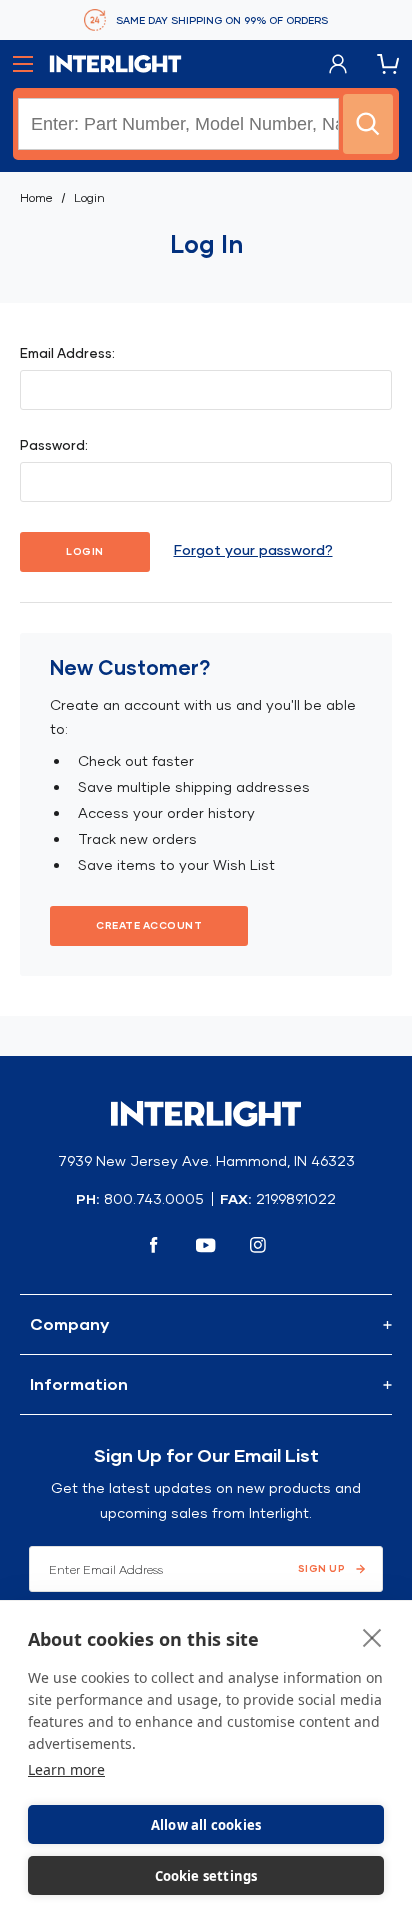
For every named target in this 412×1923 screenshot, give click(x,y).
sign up (322, 1568)
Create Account (149, 925)
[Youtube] (206, 1245)
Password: (54, 445)
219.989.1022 (296, 1199)
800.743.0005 (154, 1199)
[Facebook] (154, 1245)
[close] (372, 1637)
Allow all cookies (206, 1825)
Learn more (66, 1769)
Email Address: (67, 353)
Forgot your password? (253, 550)
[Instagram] (258, 1245)
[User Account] (338, 64)
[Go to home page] (115, 64)
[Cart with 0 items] (388, 64)
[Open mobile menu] (23, 64)
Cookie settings (206, 1876)
